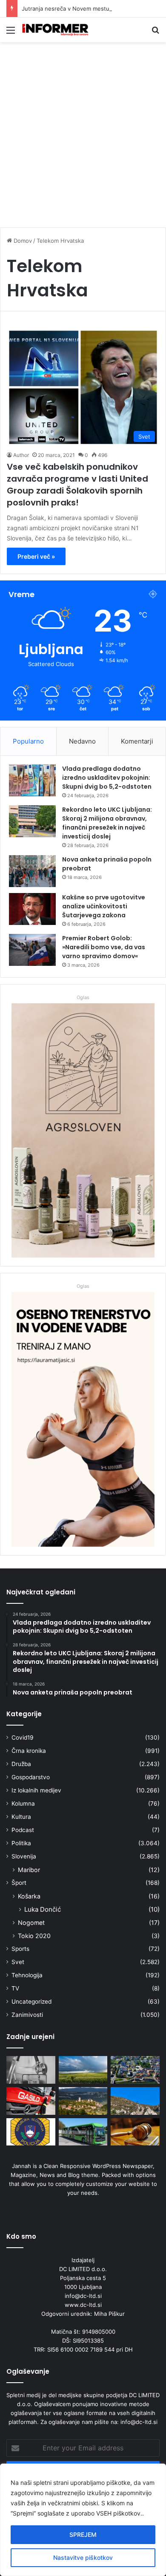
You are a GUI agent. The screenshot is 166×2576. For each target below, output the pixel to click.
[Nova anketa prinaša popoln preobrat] (32, 871)
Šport (19, 1883)
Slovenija (24, 1856)
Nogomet (31, 1923)
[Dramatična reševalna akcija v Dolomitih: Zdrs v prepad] (135, 2101)
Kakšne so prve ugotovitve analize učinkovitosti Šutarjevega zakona (104, 906)
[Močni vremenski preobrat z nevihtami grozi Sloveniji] (83, 2070)
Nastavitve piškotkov (83, 2557)
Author (21, 455)
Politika (21, 1843)
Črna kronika (29, 1751)
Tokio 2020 (34, 1936)
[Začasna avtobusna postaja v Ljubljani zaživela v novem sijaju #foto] (83, 2132)
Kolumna (23, 1803)
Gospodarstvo (31, 1777)
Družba (21, 1764)
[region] (83, 2520)
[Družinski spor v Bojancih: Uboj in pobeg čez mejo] (135, 2132)
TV (15, 1988)
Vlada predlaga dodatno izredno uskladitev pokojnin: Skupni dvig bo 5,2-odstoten (107, 778)
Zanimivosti (27, 2015)
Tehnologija (27, 1975)
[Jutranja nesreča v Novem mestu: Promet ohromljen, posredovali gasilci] (31, 2101)
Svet (18, 1962)
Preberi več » (36, 556)
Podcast (23, 1830)
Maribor (29, 1870)
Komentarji (137, 741)
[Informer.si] (55, 30)
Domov (22, 241)
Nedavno (82, 741)
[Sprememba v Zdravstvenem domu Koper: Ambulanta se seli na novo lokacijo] (31, 2070)
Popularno (28, 741)
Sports (20, 1949)
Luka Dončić (43, 1909)
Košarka (29, 1896)
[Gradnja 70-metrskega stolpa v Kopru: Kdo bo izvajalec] (83, 2101)
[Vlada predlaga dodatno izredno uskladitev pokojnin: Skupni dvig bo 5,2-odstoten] (32, 780)
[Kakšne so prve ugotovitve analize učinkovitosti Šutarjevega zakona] (32, 909)
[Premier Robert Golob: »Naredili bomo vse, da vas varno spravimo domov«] (32, 950)
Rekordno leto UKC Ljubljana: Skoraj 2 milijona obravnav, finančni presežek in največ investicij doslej (107, 823)
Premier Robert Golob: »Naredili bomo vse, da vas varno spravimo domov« (104, 947)
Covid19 (23, 1737)
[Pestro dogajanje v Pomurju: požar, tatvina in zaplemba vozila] (31, 2132)
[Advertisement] (83, 138)
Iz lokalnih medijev (36, 1790)
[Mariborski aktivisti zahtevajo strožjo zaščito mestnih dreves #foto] (135, 2070)
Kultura (21, 1817)
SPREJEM (83, 2534)
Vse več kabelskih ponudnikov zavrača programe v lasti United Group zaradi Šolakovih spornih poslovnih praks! (77, 485)
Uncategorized (31, 2002)
